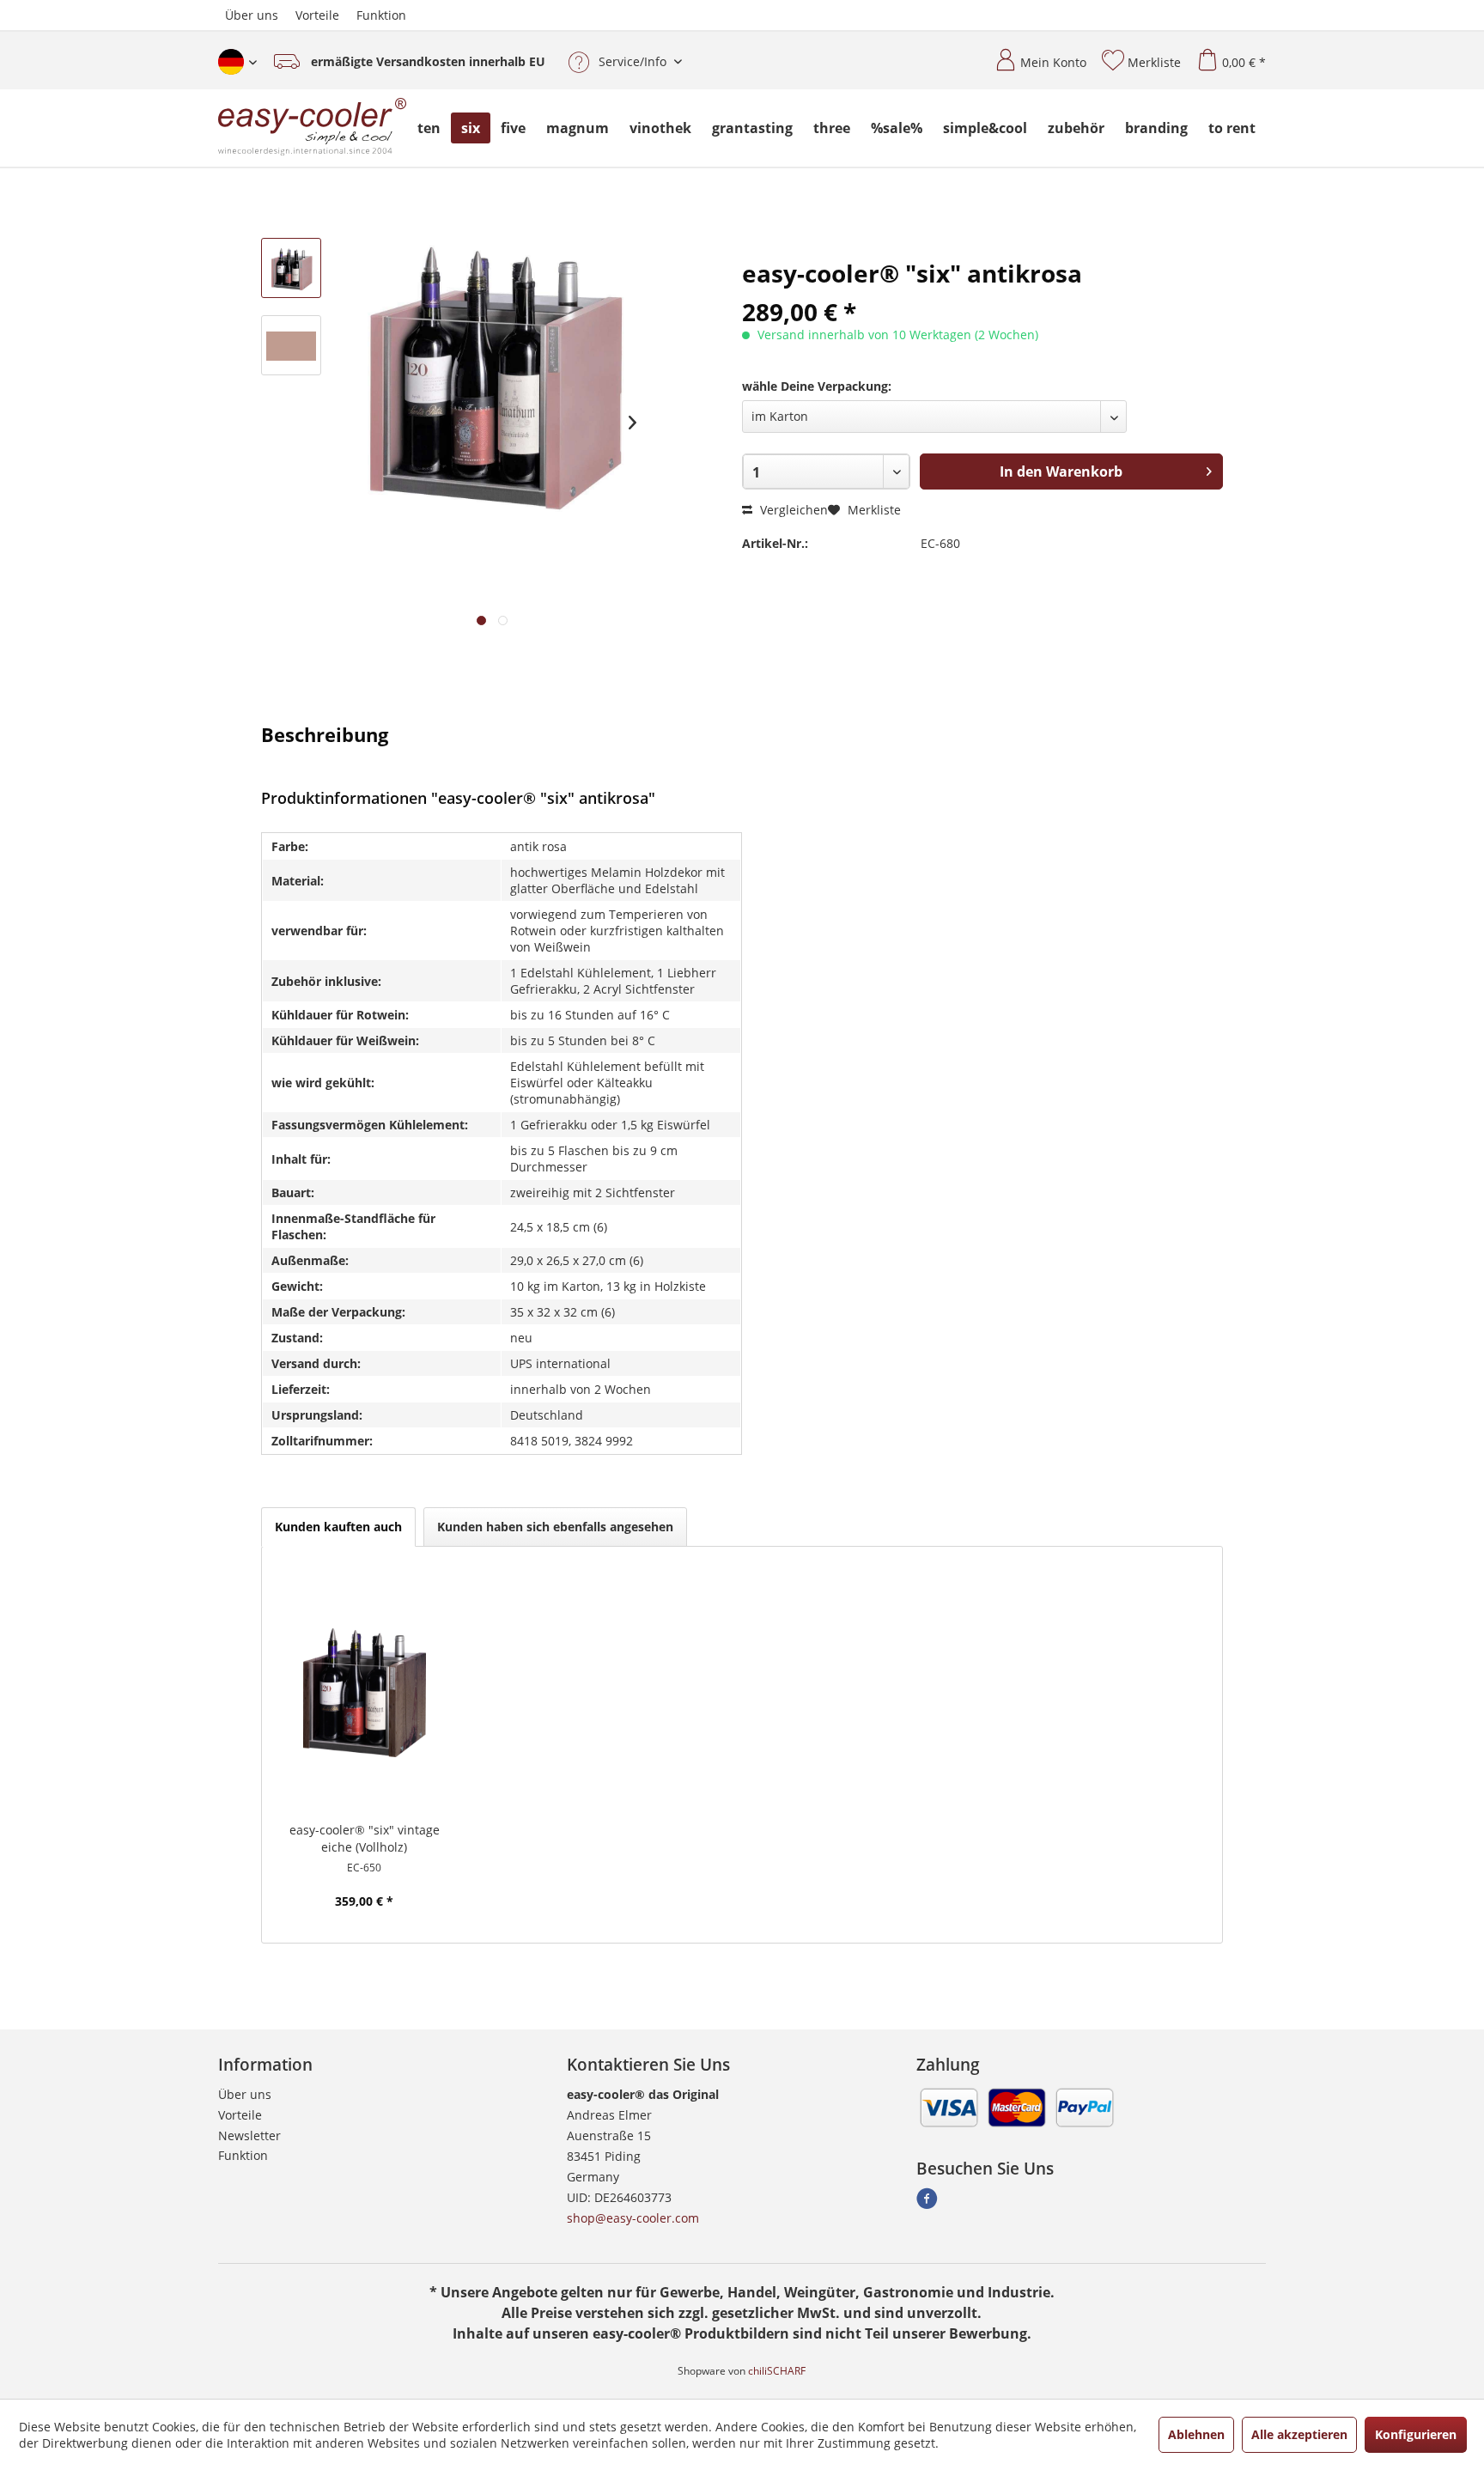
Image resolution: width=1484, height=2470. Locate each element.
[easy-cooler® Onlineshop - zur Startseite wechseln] (313, 128)
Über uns (252, 15)
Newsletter (249, 2135)
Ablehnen (1196, 2434)
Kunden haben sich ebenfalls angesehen (555, 1527)
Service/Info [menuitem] (633, 61)
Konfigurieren (1416, 2434)
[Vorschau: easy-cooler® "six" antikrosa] (291, 268)
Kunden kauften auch (338, 1527)
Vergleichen (792, 510)
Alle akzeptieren (1299, 2434)
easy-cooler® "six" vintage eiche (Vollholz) (365, 1838)
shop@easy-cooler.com (633, 2218)
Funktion (381, 15)
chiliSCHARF (777, 2371)
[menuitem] (1034, 55)
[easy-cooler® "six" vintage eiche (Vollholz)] (365, 1693)
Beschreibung (325, 733)
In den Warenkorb (1061, 471)
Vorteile (317, 15)
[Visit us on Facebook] (927, 2203)
